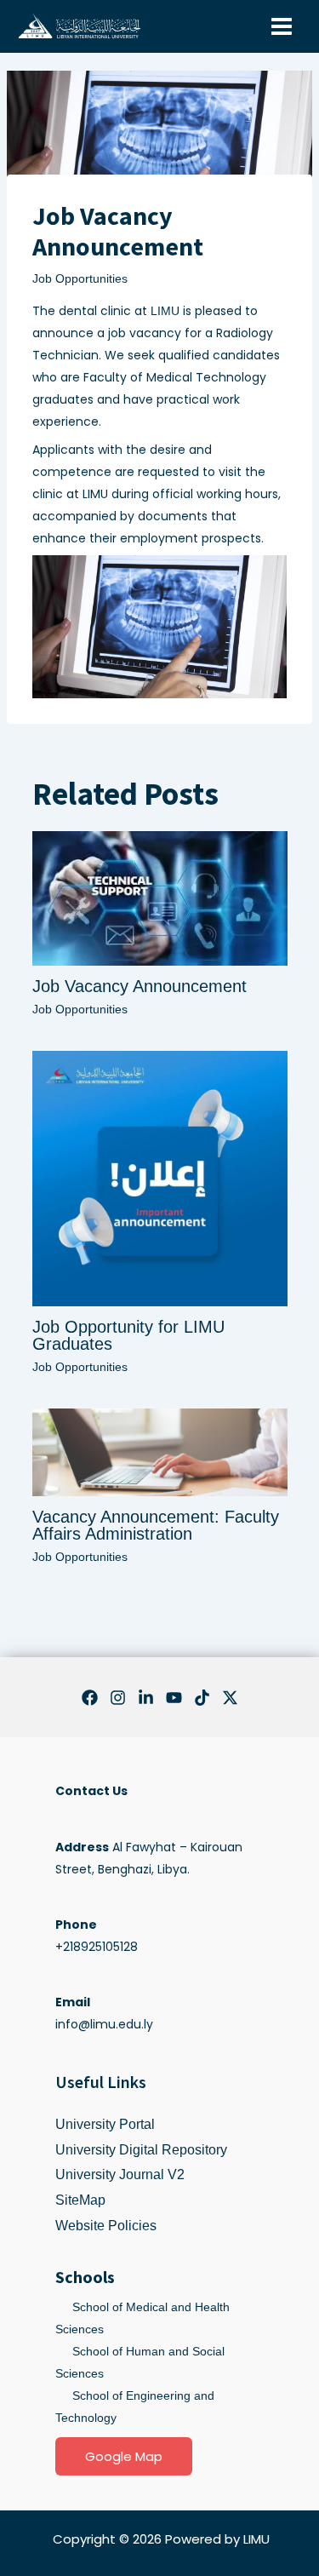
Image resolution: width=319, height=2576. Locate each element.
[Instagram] (118, 1698)
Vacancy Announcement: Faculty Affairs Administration (156, 1525)
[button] (124, 2456)
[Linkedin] (146, 1698)
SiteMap (80, 2200)
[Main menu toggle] (281, 27)
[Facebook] (90, 1698)
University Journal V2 (120, 2174)
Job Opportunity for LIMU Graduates (128, 1335)
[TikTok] (202, 1698)
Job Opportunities (80, 278)
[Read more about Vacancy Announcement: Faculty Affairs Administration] (160, 1451)
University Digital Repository (141, 2150)
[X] (230, 1698)
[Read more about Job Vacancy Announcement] (160, 898)
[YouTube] (174, 1698)
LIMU (165, 311)
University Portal (105, 2124)
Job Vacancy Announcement (140, 986)
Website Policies (106, 2226)
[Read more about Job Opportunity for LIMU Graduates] (160, 1178)
